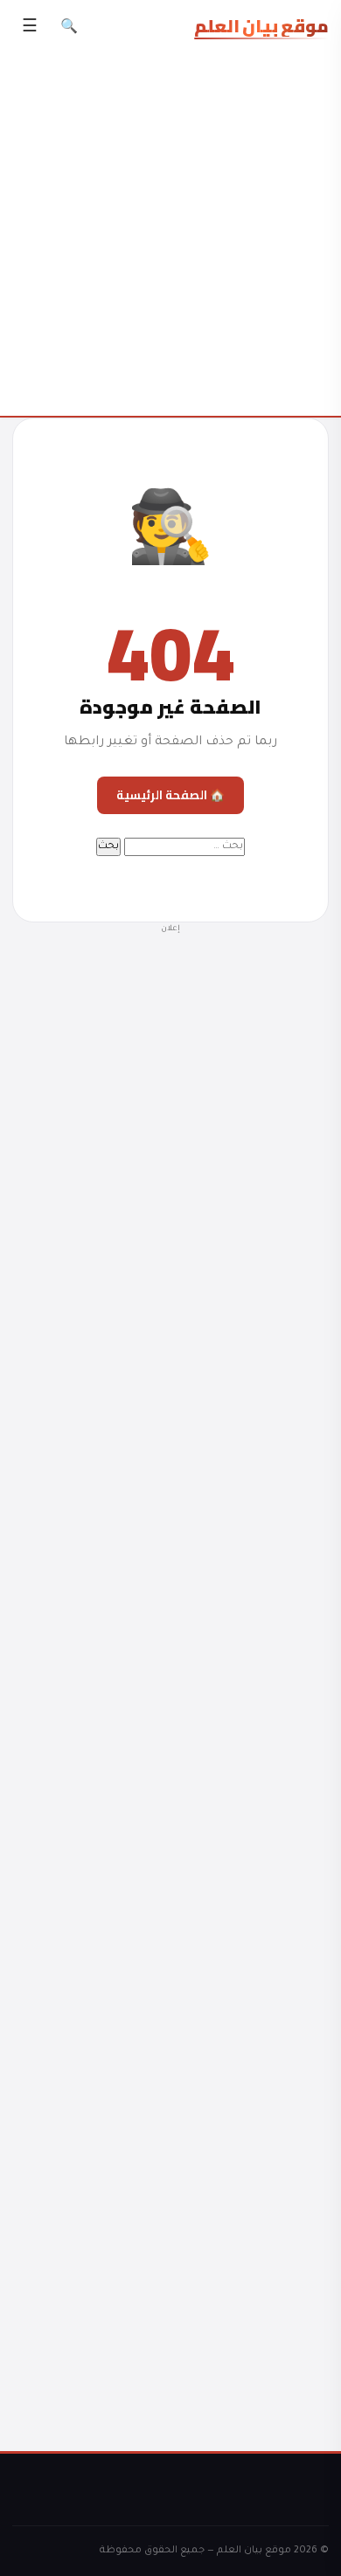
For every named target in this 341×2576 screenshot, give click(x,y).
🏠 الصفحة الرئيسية (170, 795)
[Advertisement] (170, 1671)
